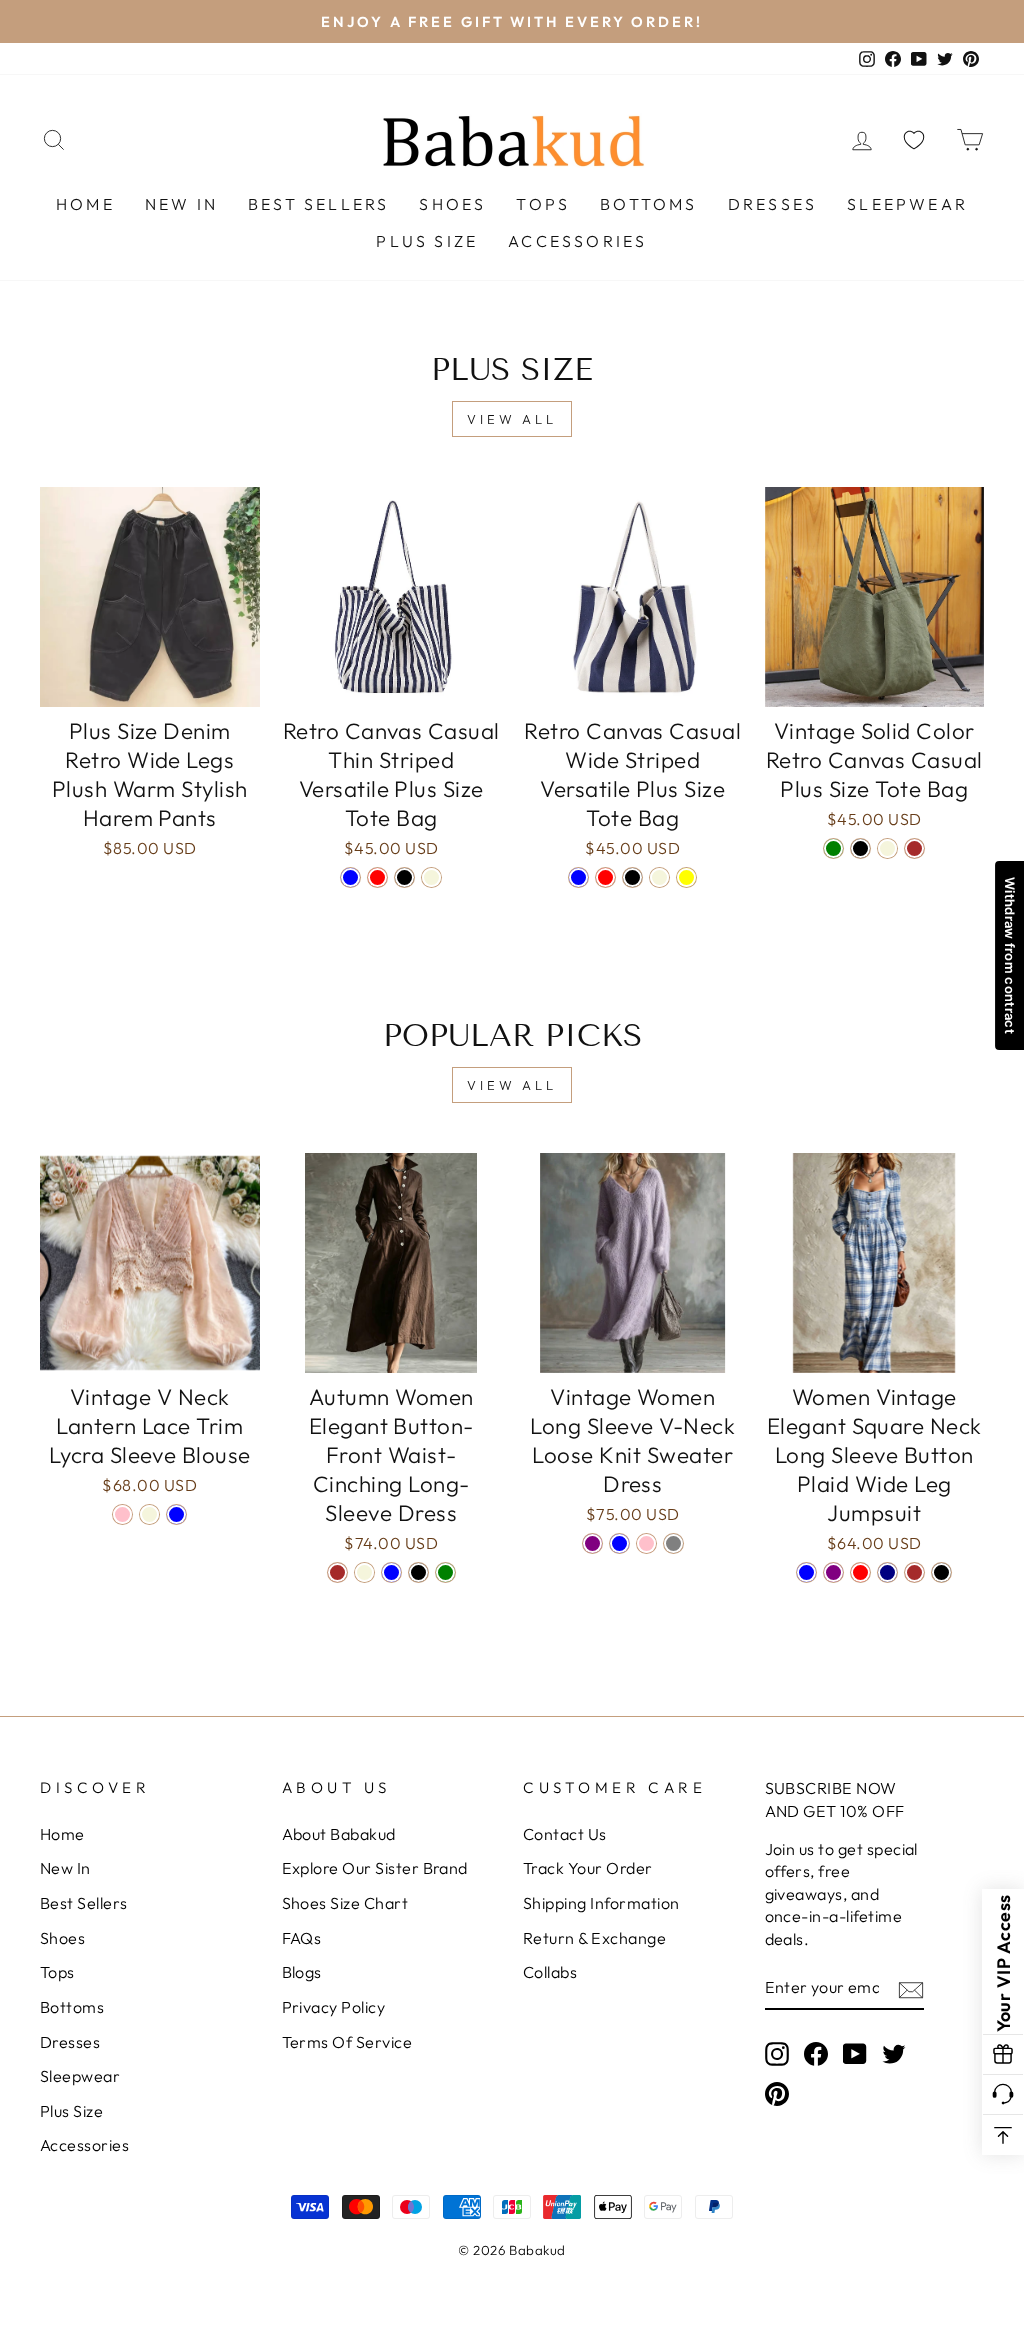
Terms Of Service (347, 2042)
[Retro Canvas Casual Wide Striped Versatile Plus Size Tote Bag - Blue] (578, 877)
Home (85, 204)
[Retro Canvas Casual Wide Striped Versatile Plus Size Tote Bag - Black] (632, 877)
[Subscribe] (911, 1988)
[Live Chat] (1003, 2095)
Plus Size (427, 241)
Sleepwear (907, 204)
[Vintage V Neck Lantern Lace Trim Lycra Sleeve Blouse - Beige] (149, 1514)
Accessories (577, 241)
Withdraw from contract (1010, 955)
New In (181, 204)
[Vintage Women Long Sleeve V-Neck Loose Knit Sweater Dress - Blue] (619, 1543)
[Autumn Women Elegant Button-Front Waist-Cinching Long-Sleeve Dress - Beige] (364, 1572)
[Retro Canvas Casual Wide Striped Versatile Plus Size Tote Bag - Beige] (659, 877)
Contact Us (565, 1834)
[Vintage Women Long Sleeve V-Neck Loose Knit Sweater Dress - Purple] (592, 1543)
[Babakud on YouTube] (855, 2052)
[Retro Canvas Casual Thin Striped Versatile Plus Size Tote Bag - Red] (377, 877)
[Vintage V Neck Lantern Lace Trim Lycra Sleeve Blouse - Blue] (176, 1514)
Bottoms (648, 204)
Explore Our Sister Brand (375, 1868)
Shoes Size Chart (345, 1903)
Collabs (550, 1972)
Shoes (452, 204)
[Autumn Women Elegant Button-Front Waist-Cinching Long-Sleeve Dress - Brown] (337, 1572)
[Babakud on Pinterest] (777, 2093)
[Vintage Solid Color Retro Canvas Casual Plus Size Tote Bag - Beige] (887, 848)
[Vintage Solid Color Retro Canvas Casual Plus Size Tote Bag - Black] (860, 848)
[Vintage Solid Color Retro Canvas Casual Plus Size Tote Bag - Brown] (914, 848)
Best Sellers (318, 204)
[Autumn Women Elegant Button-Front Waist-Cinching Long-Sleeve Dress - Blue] (391, 1572)
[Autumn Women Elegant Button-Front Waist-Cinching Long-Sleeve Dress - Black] (418, 1572)
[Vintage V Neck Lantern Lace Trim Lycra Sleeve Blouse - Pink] (122, 1514)
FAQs (302, 1938)
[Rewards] (1003, 2055)
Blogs (302, 1972)
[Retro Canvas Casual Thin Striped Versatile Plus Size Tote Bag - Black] (404, 877)
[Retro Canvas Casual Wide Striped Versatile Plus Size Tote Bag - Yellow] (686, 877)
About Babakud (339, 1834)
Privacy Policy (334, 2007)
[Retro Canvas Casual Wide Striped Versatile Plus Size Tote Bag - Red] (605, 877)
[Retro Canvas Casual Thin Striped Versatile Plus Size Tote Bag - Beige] (431, 877)
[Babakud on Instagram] (777, 2052)
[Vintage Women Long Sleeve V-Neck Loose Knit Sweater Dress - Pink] (646, 1543)
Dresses (772, 204)
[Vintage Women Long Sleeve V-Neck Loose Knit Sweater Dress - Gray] (673, 1543)
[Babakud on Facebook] (816, 2052)
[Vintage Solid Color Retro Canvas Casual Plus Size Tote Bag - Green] (833, 848)
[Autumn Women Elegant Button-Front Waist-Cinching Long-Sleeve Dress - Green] (445, 1572)
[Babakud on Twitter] (894, 2052)
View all (512, 419)
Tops (543, 204)
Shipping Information (601, 1903)
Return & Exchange (594, 1938)
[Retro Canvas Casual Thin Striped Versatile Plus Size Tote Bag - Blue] (350, 877)
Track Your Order (588, 1868)
